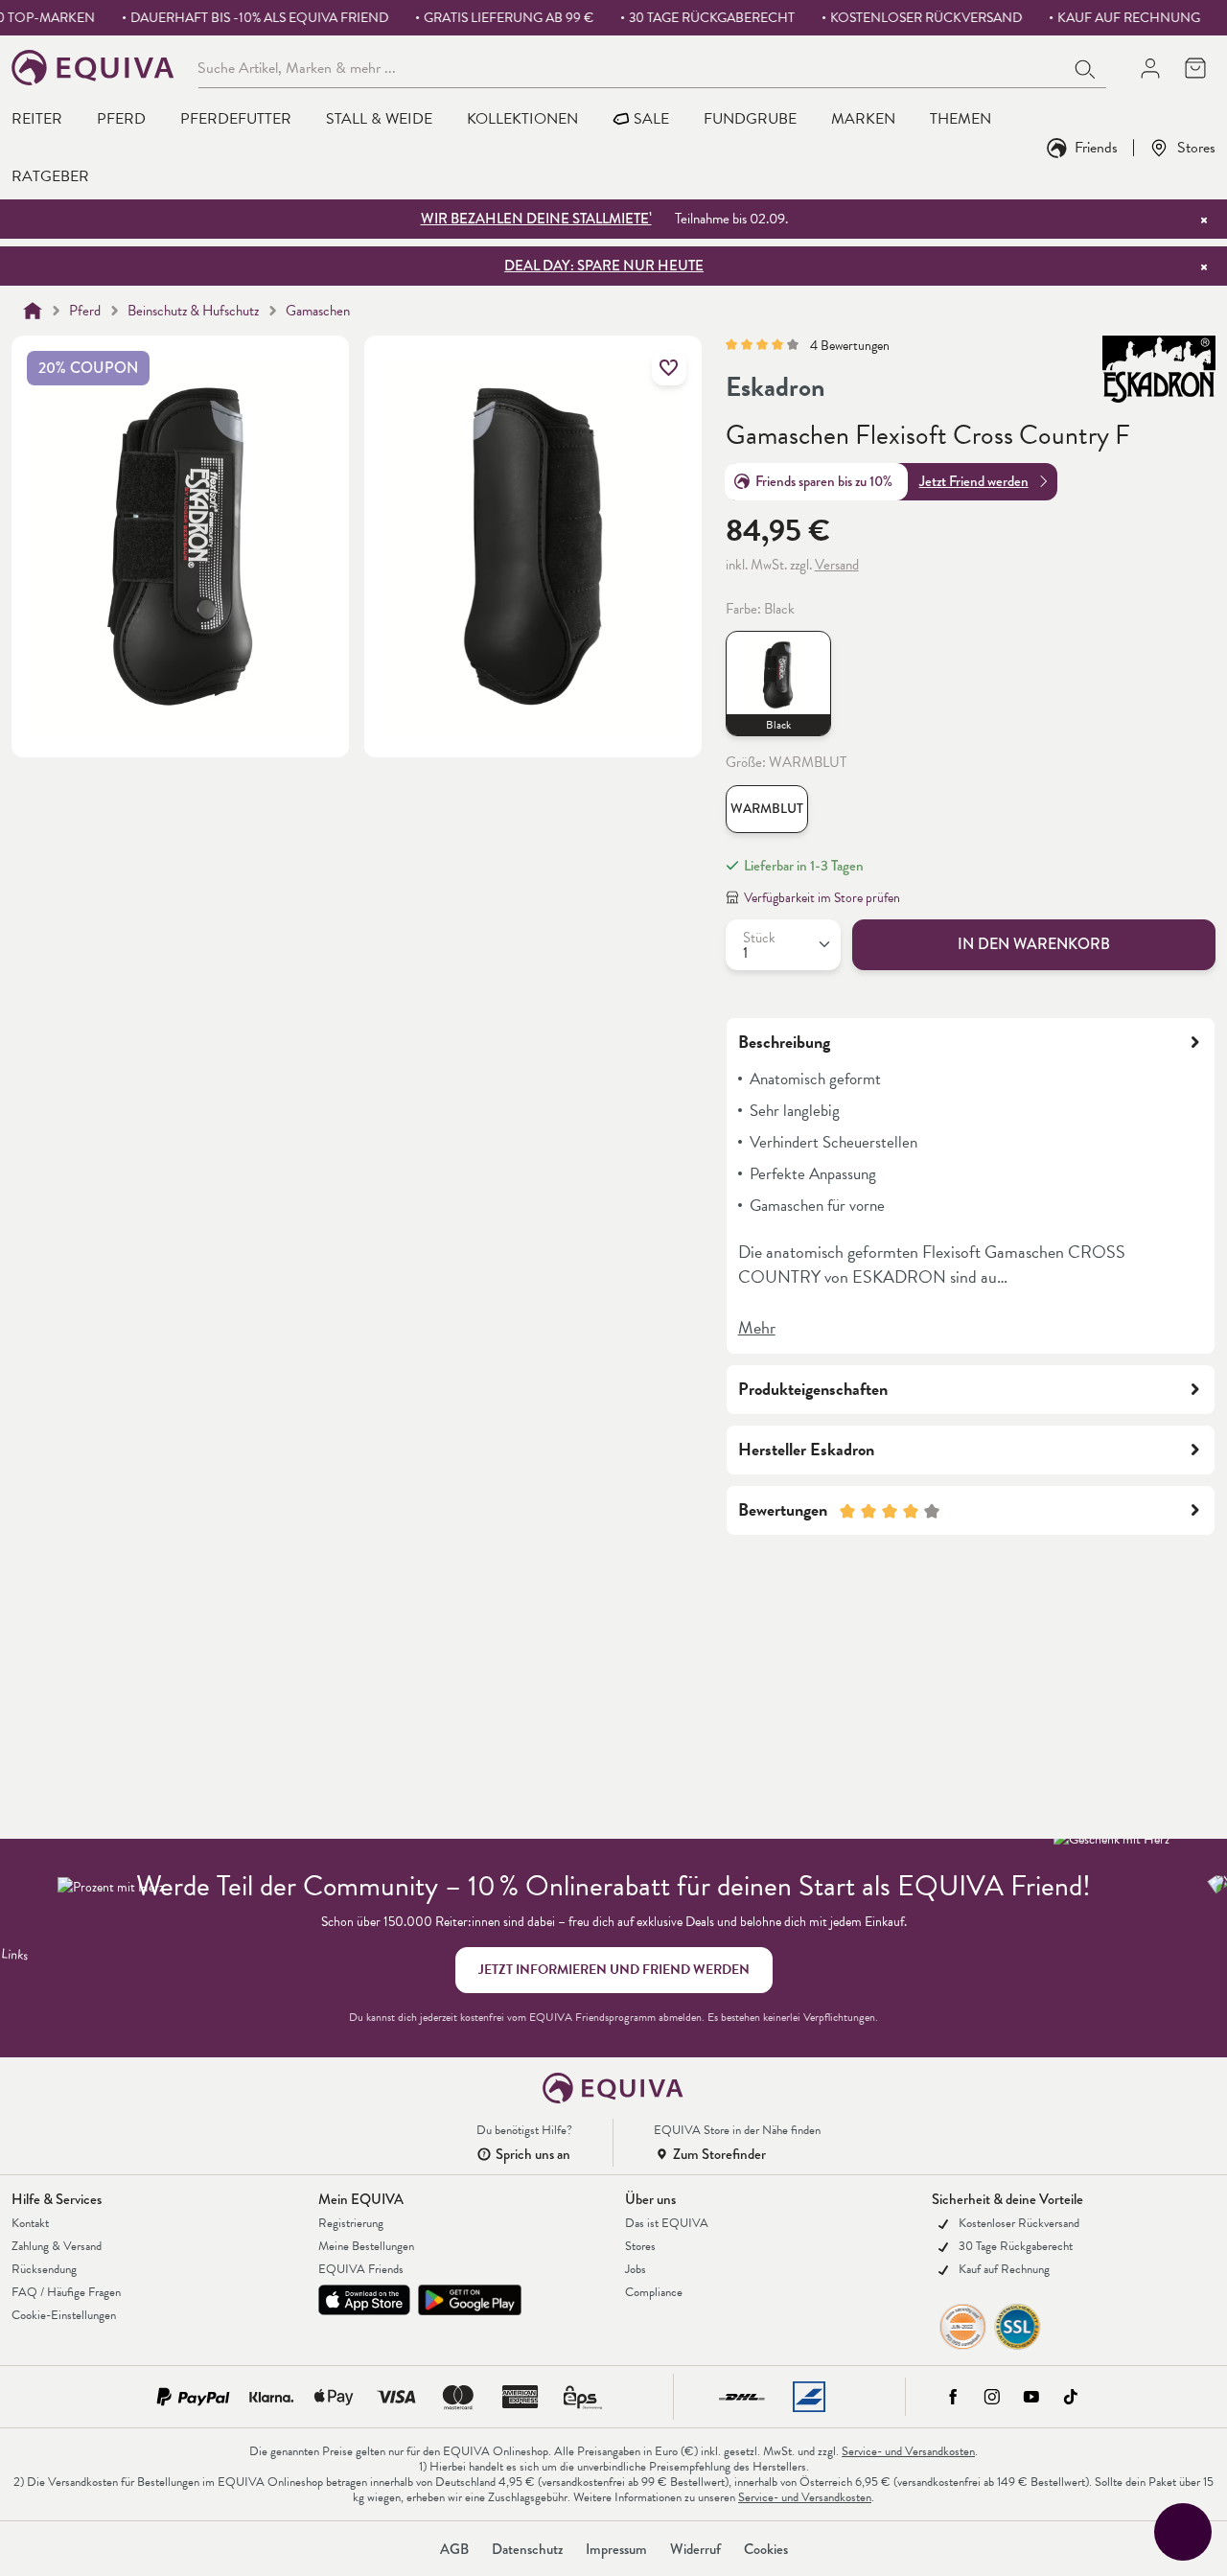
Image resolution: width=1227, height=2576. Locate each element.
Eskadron (776, 387)
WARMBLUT (767, 809)
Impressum (616, 2549)
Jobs (636, 2269)
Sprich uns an (533, 2154)
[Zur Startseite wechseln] (93, 68)
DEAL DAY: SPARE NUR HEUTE (604, 266)
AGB (454, 2549)
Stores (1196, 147)
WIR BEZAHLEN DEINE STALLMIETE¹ (536, 219)
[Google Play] (470, 2300)
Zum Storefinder (719, 2154)
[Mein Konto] (1150, 68)
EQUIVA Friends (361, 2269)
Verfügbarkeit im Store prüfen (822, 898)
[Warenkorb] (1195, 68)
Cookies (766, 2549)
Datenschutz (527, 2549)
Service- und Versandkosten (908, 2451)
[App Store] (364, 2300)
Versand (837, 565)
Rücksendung (44, 2269)
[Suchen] (1086, 67)
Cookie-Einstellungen (64, 2315)
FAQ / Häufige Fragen (66, 2292)
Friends (1096, 147)
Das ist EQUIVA (667, 2223)
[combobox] (632, 67)
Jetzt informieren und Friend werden (614, 1970)
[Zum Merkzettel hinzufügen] (669, 368)
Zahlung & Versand (57, 2246)
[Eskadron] (1159, 369)
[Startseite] (33, 311)
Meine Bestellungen (366, 2246)
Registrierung (351, 2223)
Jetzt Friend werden (974, 481)
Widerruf (695, 2549)
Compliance (654, 2292)
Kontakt (30, 2223)
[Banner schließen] (1204, 220)
